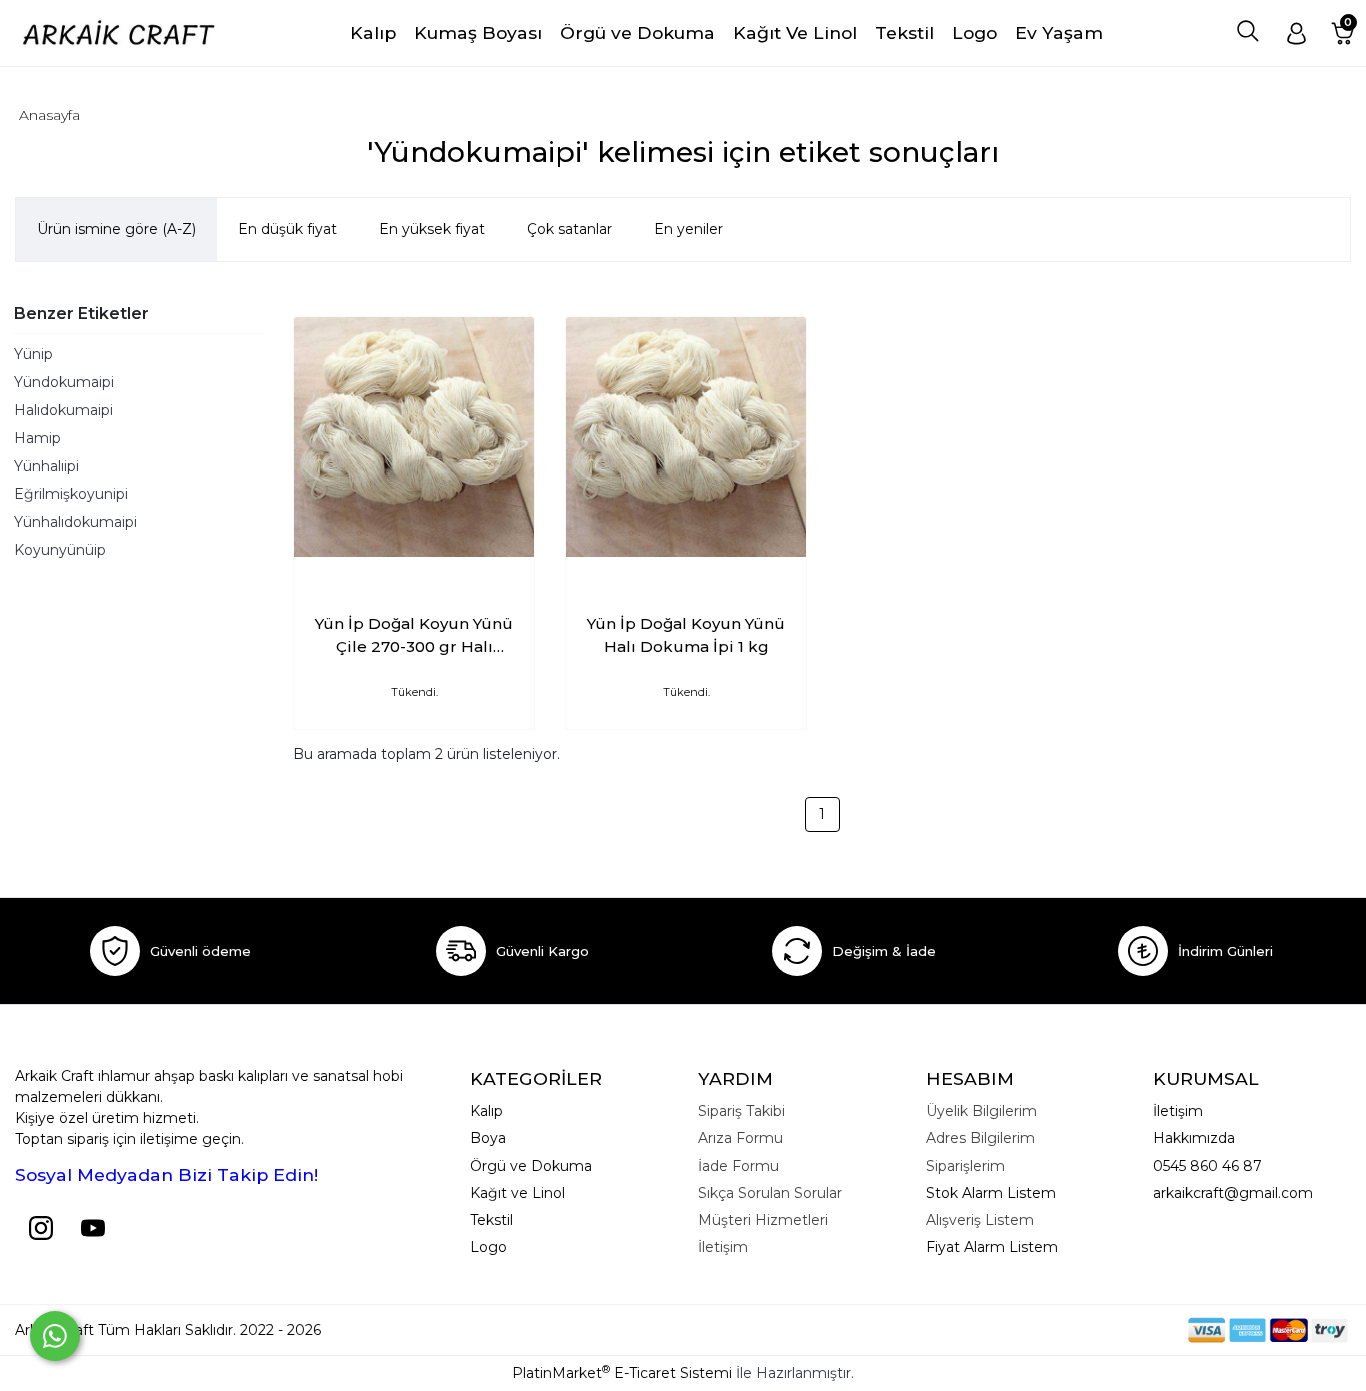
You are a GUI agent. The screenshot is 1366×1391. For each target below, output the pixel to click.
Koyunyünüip (60, 550)
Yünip (33, 354)
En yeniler (688, 229)
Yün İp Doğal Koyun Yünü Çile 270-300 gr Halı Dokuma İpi (414, 636)
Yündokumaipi (64, 382)
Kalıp (486, 1111)
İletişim (1178, 1111)
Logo (488, 1247)
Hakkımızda (1194, 1138)
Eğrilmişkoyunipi (71, 494)
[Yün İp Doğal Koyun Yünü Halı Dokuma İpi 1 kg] (686, 437)
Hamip (37, 438)
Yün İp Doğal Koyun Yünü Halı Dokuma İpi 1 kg (686, 635)
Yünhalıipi (46, 466)
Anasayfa (49, 115)
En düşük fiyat (287, 229)
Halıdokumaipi (63, 410)
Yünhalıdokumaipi (75, 522)
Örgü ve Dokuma (531, 1166)
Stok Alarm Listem (991, 1193)
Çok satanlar (569, 229)
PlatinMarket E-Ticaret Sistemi (622, 1373)
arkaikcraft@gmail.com (1233, 1193)
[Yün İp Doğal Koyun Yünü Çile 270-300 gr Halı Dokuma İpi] (414, 437)
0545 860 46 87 (1207, 1166)
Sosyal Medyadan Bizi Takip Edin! (166, 1174)
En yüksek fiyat (432, 229)
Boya (488, 1138)
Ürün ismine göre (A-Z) (116, 229)
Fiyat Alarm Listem (992, 1247)
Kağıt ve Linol (517, 1193)
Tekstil (491, 1220)
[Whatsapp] (55, 1336)
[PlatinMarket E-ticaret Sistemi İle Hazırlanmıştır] (1119, 1329)
